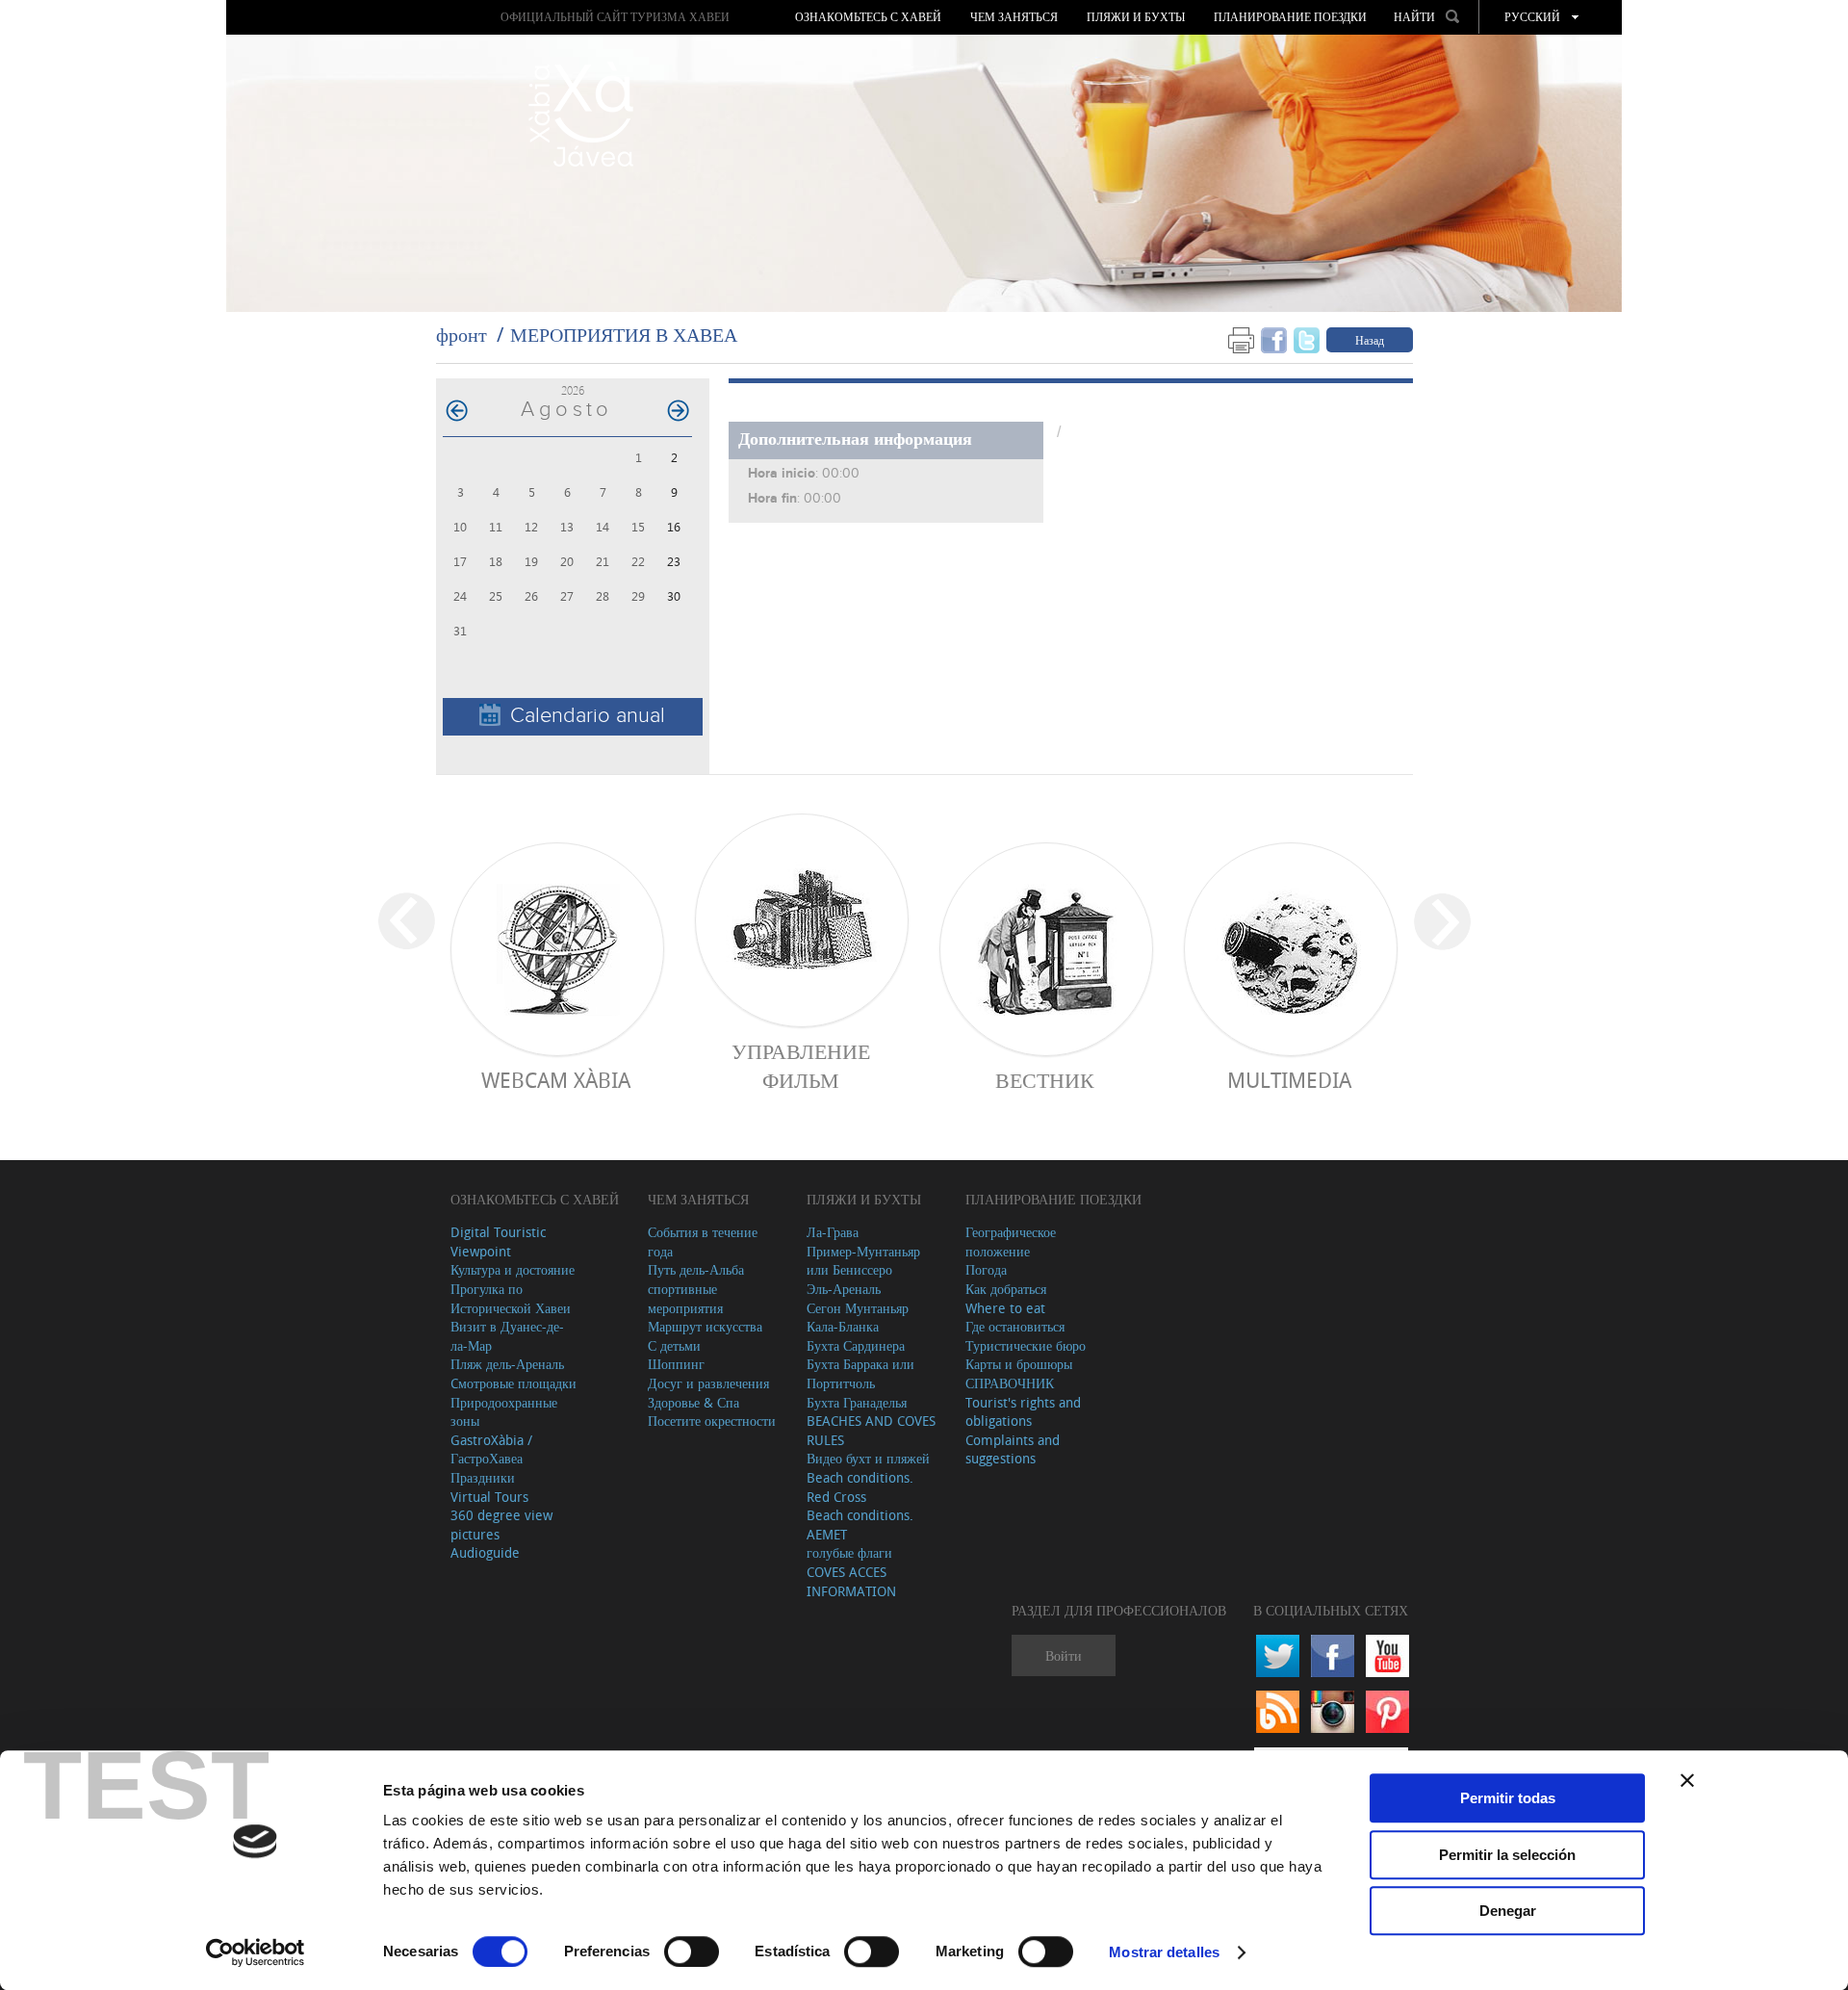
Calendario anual (588, 716)
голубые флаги (849, 1552)
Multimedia (1289, 1080)
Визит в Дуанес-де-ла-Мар (507, 1336)
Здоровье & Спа (693, 1402)
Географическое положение (1011, 1241)
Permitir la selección (1507, 1855)
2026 (573, 390)
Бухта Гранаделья (857, 1402)
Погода (986, 1269)
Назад (1370, 340)
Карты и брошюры (1019, 1364)
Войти (1064, 1655)
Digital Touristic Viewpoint (498, 1241)
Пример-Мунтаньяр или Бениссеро (863, 1261)
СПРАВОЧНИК (1010, 1383)
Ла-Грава (833, 1232)
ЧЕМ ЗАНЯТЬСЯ (1014, 17)
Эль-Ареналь (844, 1289)
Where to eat (1005, 1308)
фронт (462, 335)
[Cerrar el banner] (1687, 1780)
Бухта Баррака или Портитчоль (860, 1373)
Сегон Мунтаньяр (858, 1308)
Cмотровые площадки (513, 1383)
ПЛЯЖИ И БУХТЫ (1136, 17)
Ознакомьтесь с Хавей (868, 17)
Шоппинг (676, 1364)
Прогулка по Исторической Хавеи (511, 1298)
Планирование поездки (1290, 17)
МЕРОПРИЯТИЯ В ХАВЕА (624, 335)
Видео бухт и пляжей (868, 1458)
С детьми (674, 1345)
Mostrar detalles (1164, 1952)
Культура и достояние (513, 1269)
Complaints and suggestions (1013, 1449)
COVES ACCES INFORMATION (851, 1581)
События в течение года (703, 1241)
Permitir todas (1508, 1798)
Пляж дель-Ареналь (507, 1364)
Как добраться (1006, 1289)
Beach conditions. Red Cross (860, 1487)
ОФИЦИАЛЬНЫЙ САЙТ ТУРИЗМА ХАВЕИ (615, 17)
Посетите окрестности (712, 1421)
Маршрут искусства (705, 1326)
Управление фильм (801, 1066)
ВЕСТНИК (1045, 1080)
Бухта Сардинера (856, 1345)
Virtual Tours (489, 1497)
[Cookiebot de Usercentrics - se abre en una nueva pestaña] (256, 1952)
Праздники (483, 1477)
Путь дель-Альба (696, 1269)
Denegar (1508, 1911)
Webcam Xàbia (556, 1080)
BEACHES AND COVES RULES (871, 1430)
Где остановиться (1015, 1326)
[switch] (692, 1951)
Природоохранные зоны (504, 1412)
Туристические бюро (1026, 1345)
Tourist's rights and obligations (1023, 1412)
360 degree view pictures (501, 1525)
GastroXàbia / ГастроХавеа (491, 1449)
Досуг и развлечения (708, 1383)
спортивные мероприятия (685, 1298)
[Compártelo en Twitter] (1307, 339)
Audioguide (485, 1552)
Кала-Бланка (843, 1326)
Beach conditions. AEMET (860, 1525)
